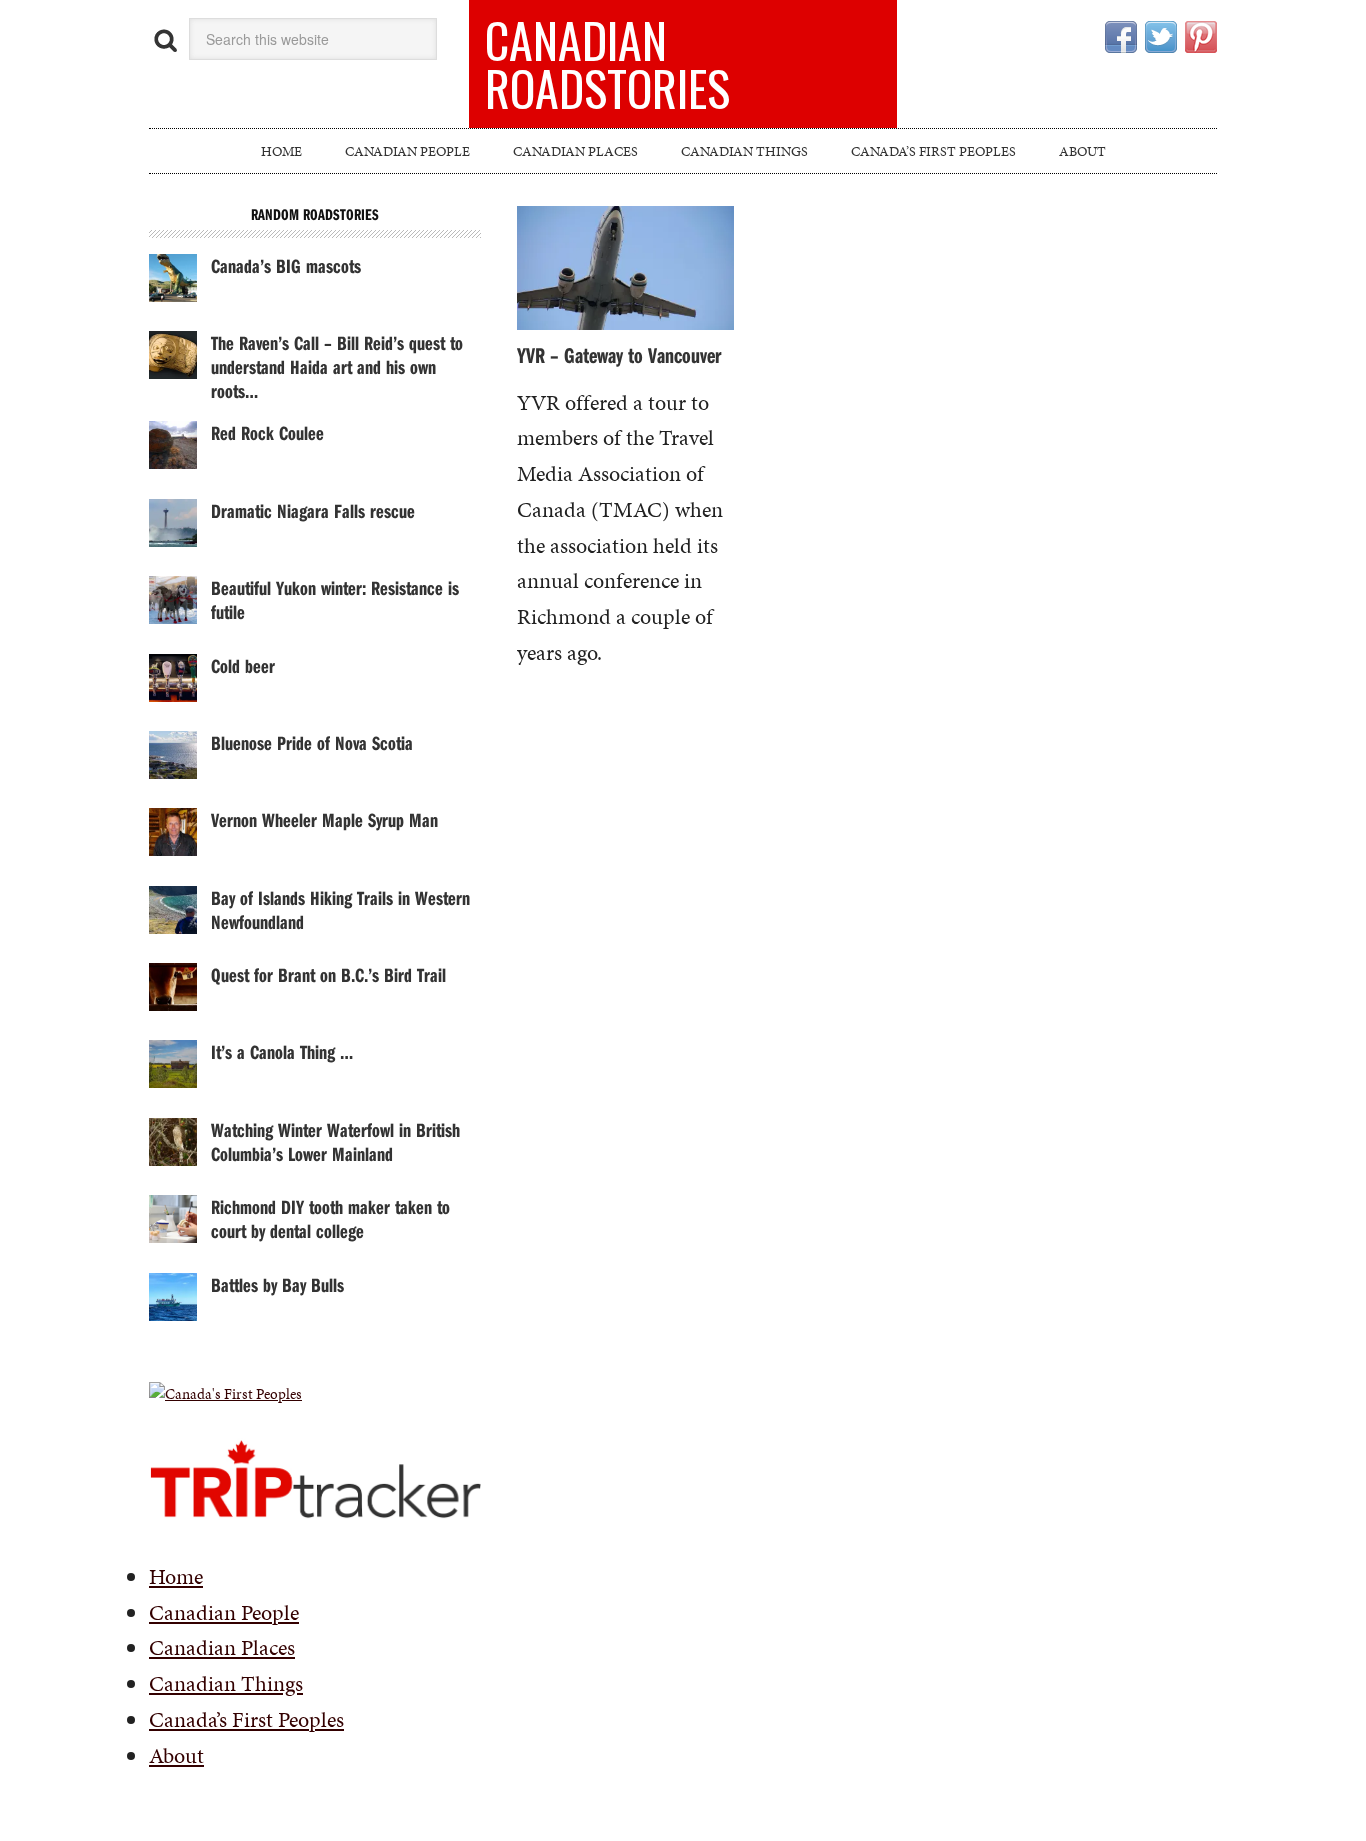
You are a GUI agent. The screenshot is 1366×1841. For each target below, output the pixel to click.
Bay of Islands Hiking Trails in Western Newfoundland (340, 909)
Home (176, 1576)
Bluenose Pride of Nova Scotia (312, 742)
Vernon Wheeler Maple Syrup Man (324, 819)
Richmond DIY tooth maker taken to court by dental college (330, 1218)
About (176, 1755)
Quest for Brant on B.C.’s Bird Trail (328, 974)
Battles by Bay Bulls (277, 1284)
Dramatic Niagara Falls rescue (313, 510)
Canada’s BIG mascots (286, 265)
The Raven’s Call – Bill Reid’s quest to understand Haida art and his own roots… (337, 366)
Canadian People (224, 1612)
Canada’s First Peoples (246, 1719)
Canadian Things (226, 1683)
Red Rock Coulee (267, 432)
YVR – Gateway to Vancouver (619, 355)
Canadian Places (222, 1647)
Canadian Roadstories (607, 63)
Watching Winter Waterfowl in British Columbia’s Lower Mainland (335, 1141)
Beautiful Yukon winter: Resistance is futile (335, 599)
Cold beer (243, 665)
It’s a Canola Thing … (282, 1051)
